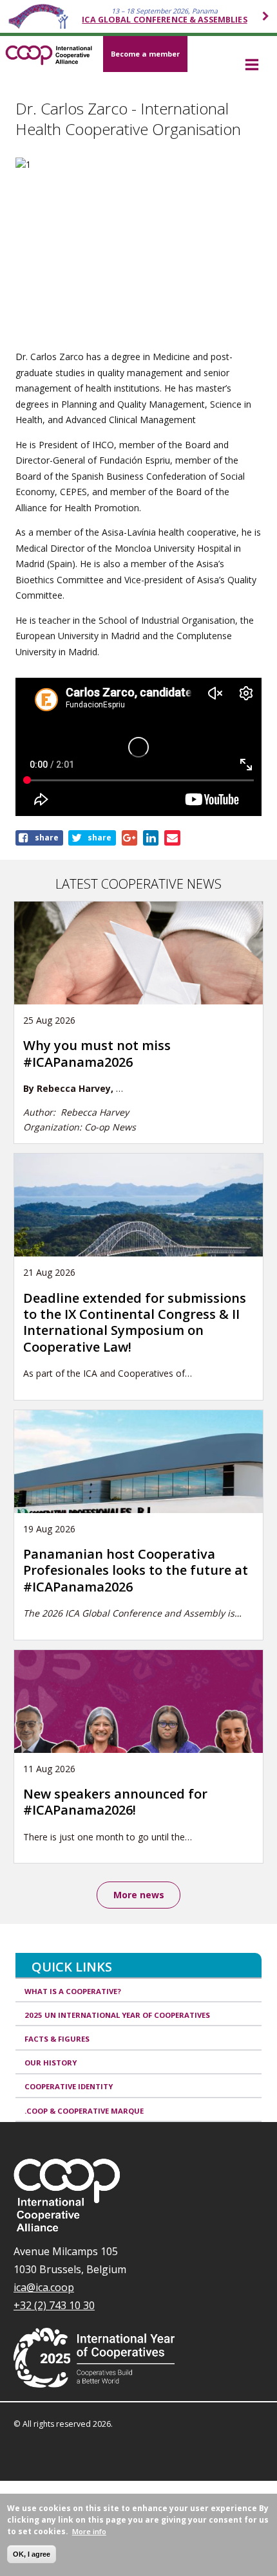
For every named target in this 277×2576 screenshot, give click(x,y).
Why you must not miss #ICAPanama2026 (97, 1053)
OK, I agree (32, 2554)
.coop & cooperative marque (84, 2111)
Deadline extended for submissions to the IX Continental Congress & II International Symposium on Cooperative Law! (135, 1322)
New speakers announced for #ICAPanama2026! (115, 1802)
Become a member (145, 54)
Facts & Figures (57, 2039)
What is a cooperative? (73, 1991)
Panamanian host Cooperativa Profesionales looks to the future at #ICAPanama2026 (136, 1570)
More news (139, 1895)
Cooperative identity (69, 2086)
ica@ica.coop (44, 2287)
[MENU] (252, 66)
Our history (51, 2063)
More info (89, 2531)
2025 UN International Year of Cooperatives (117, 2015)
